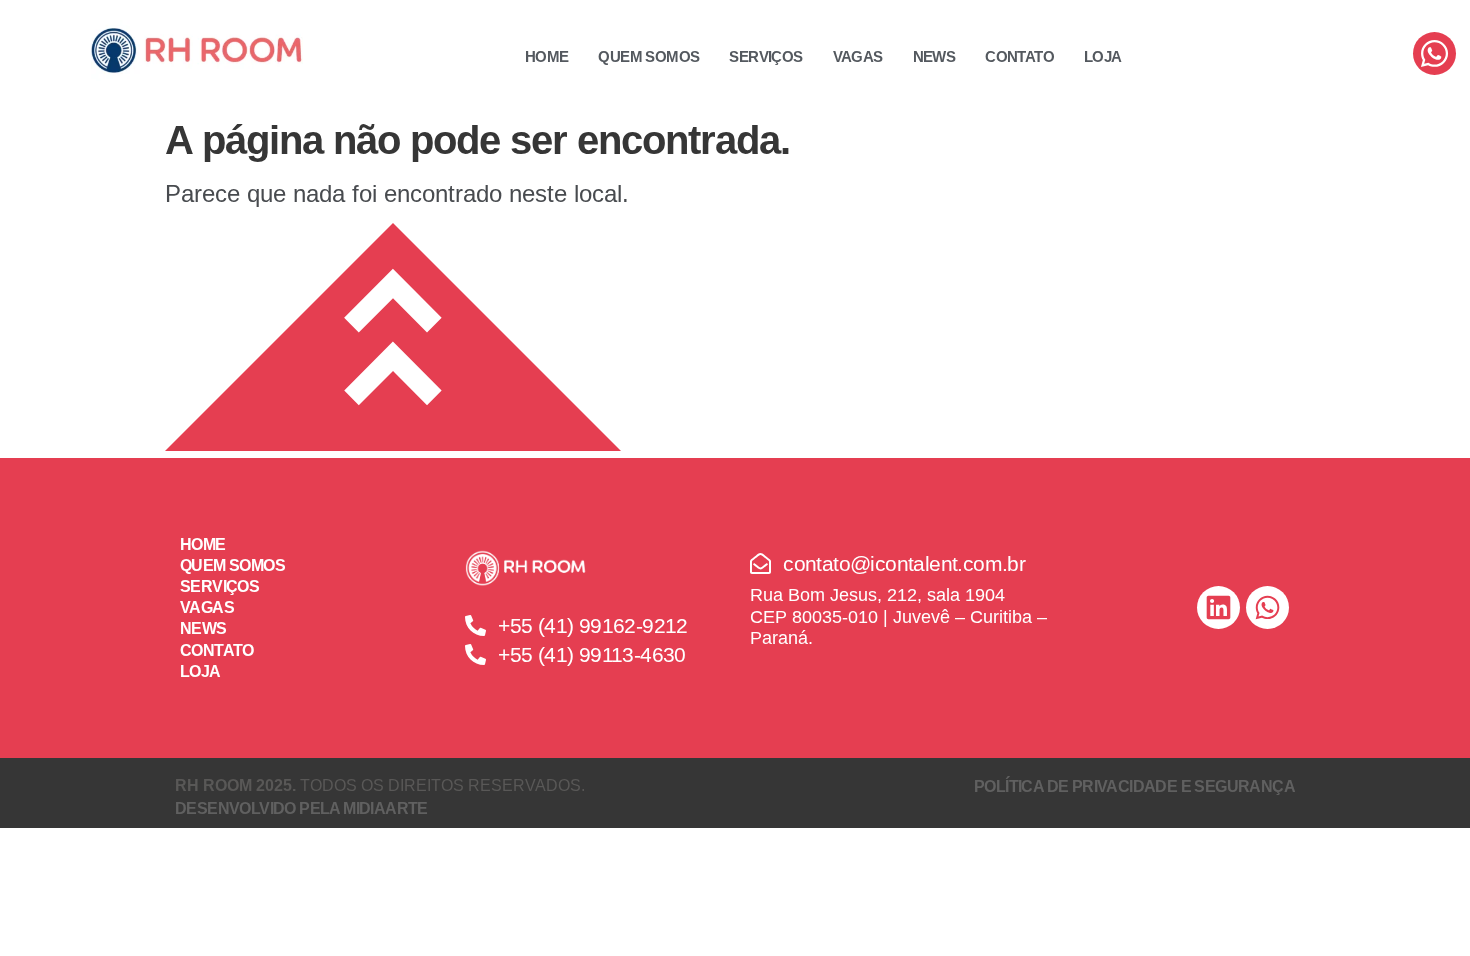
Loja (1103, 56)
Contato (1019, 56)
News (934, 56)
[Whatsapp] (1434, 53)
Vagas (858, 56)
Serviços (765, 56)
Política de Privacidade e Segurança (1134, 786)
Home (547, 56)
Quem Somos (648, 56)
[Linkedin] (1218, 607)
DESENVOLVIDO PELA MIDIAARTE (301, 808)
